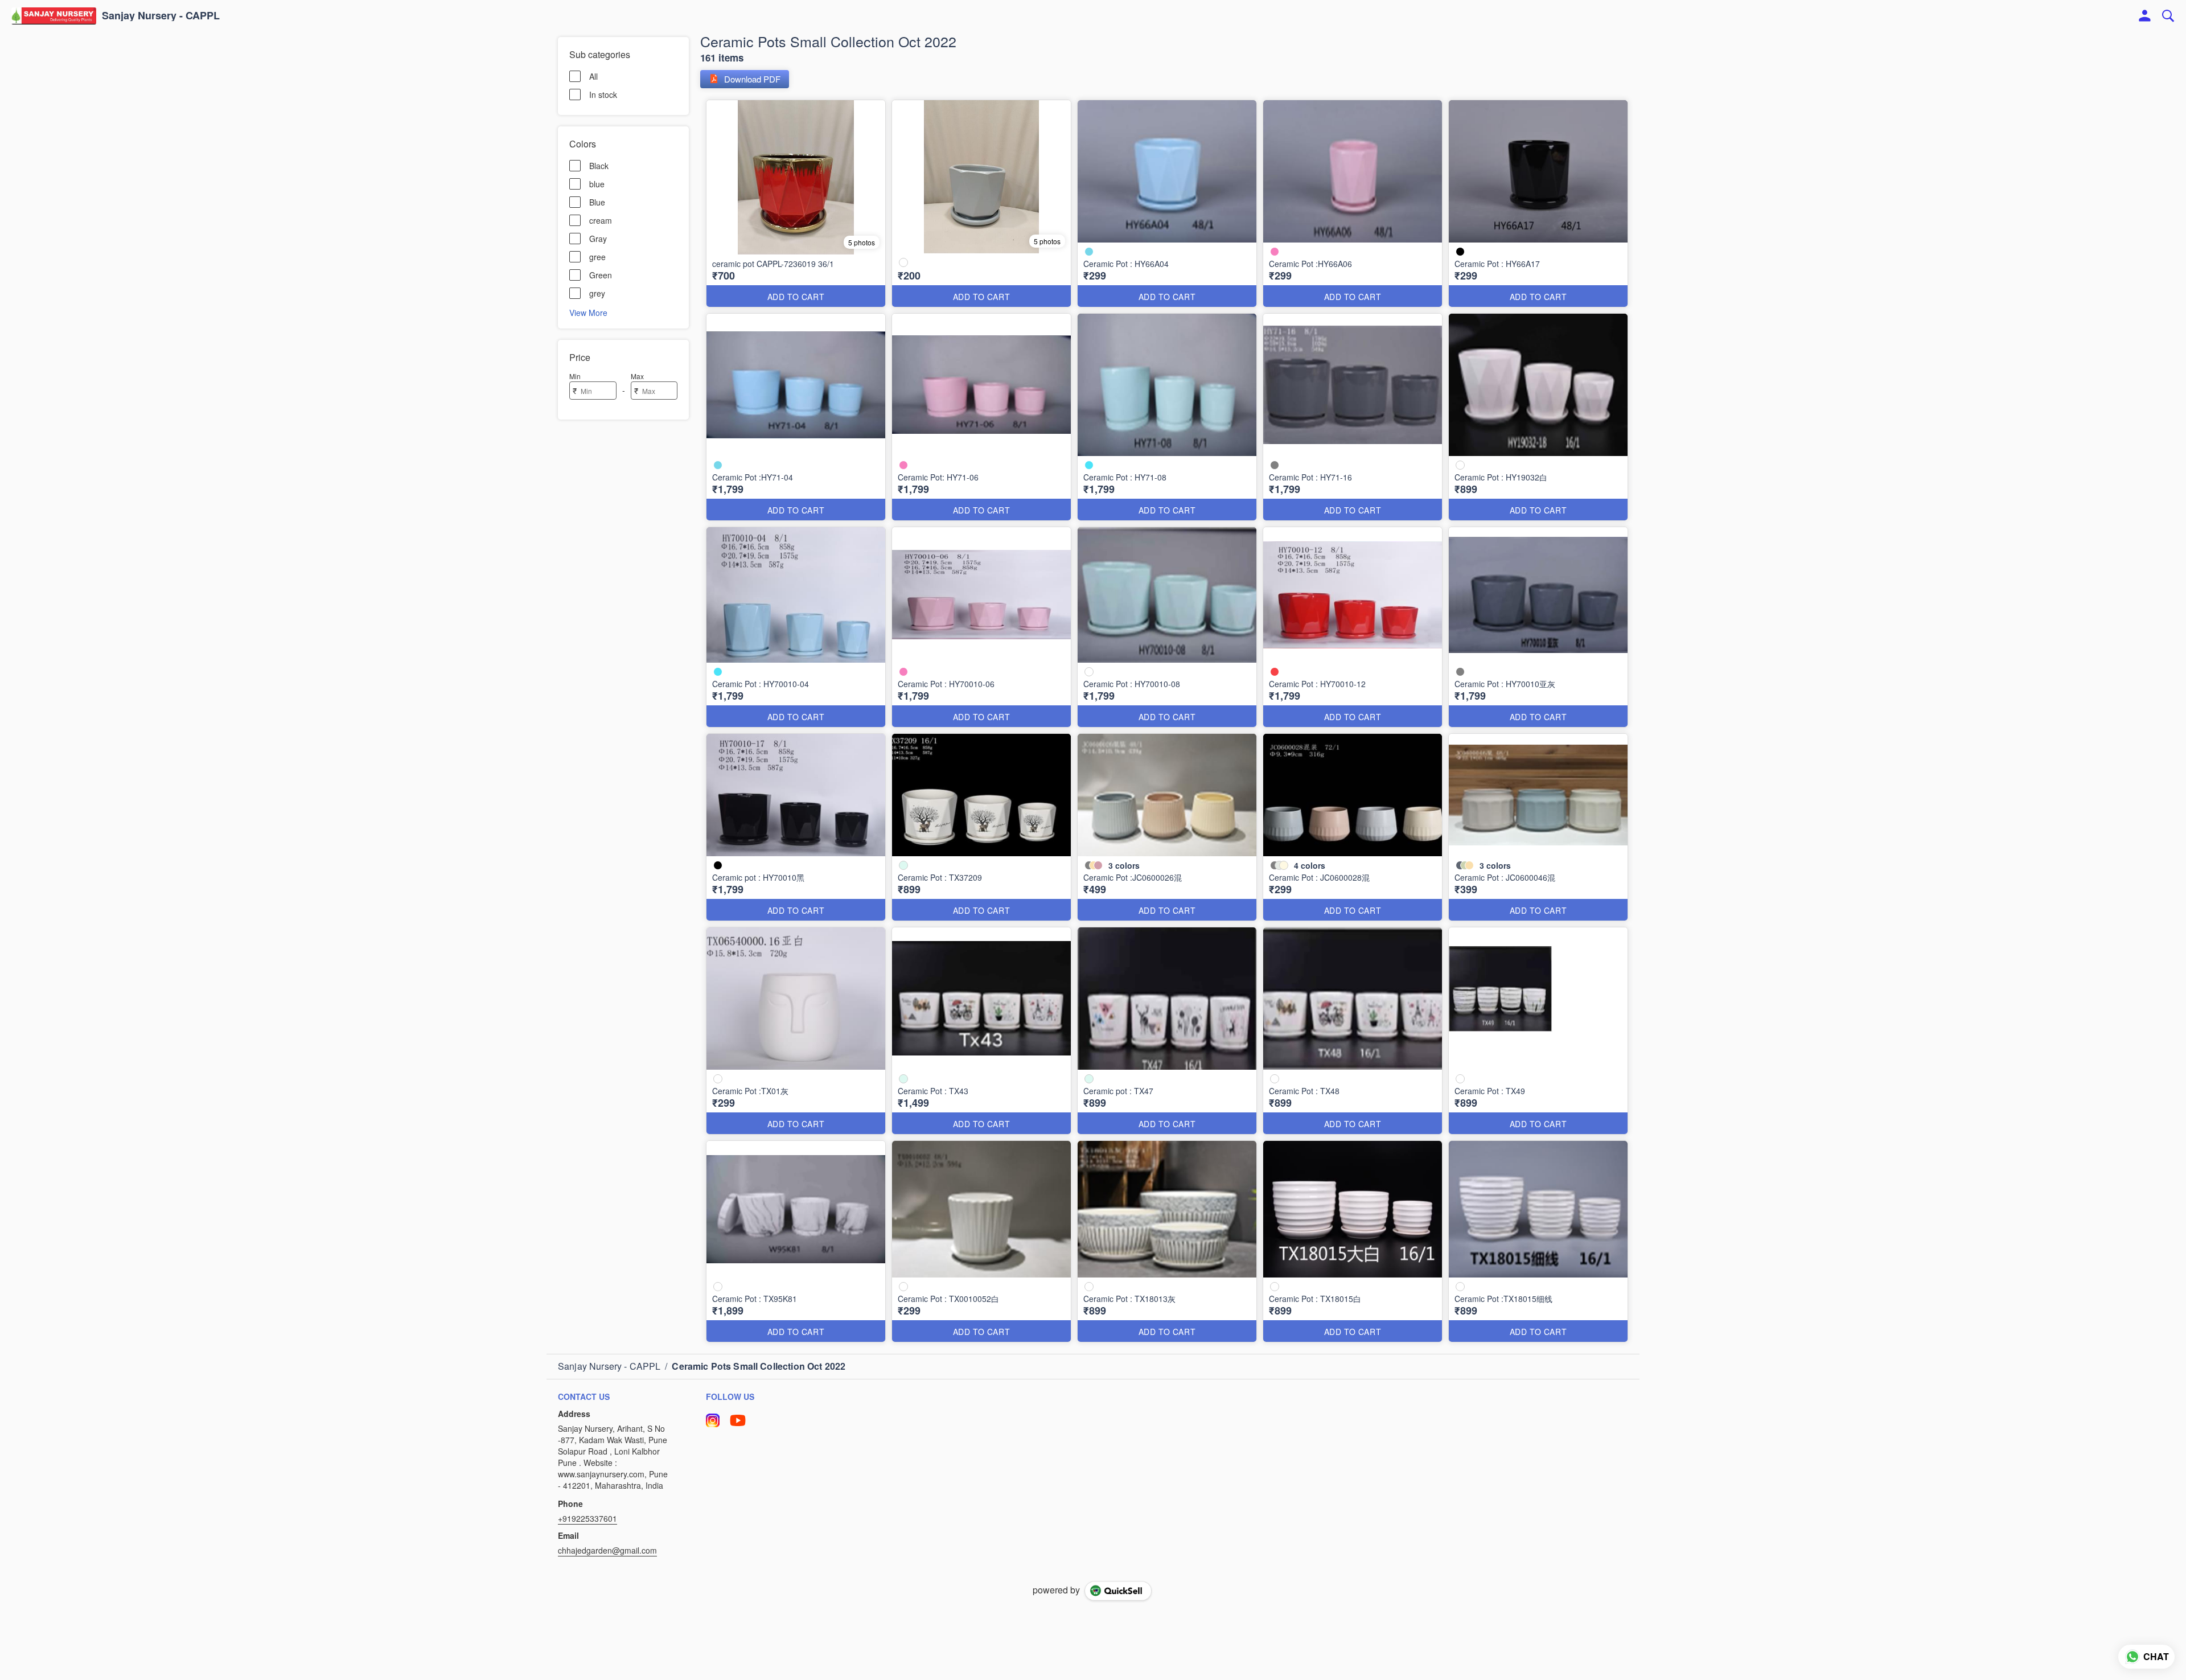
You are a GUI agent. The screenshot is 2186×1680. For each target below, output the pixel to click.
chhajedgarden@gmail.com (607, 1550)
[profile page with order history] (2145, 16)
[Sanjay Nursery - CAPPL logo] (54, 16)
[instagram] (713, 1420)
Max (637, 376)
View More (588, 312)
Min (575, 376)
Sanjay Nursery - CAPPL (161, 16)
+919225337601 (587, 1518)
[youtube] (738, 1420)
